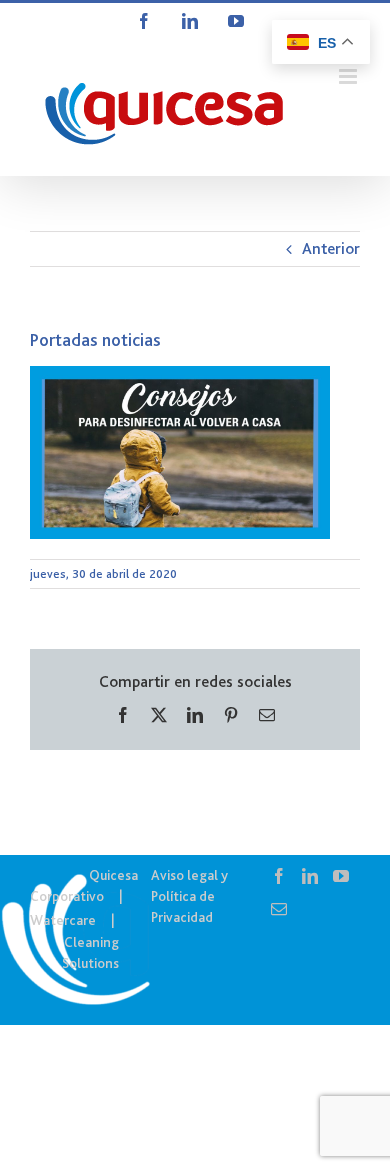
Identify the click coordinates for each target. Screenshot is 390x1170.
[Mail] (279, 909)
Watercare (63, 920)
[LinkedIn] (310, 876)
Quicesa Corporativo (84, 885)
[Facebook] (279, 876)
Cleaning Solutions (90, 952)
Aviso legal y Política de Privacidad (189, 896)
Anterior (331, 249)
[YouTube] (341, 876)
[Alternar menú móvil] (349, 76)
